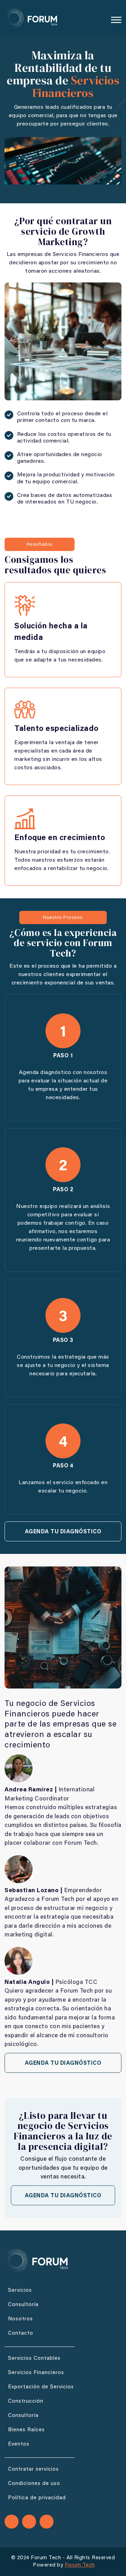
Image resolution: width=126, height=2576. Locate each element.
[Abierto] (116, 20)
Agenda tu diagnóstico (63, 1532)
